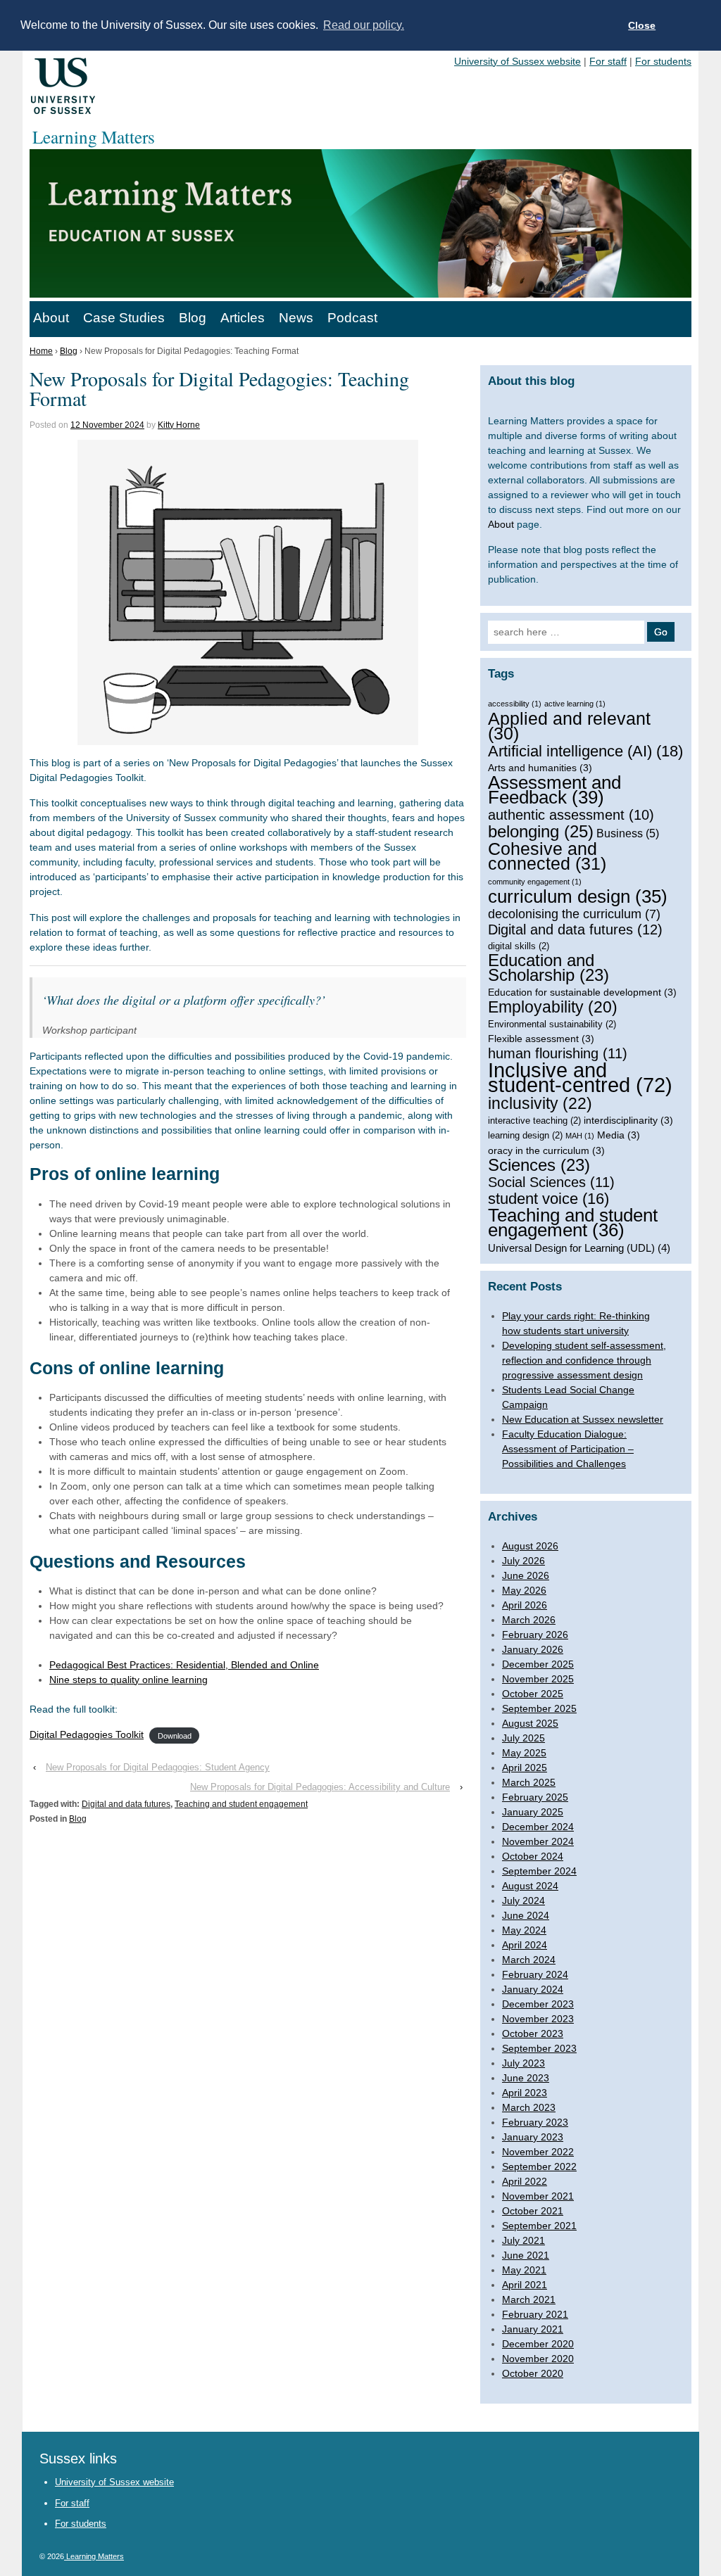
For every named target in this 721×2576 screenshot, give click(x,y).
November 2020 (538, 2359)
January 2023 (533, 2137)
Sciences (539, 1166)
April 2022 (525, 2181)
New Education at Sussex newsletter (583, 1419)
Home (41, 351)
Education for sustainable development (582, 992)
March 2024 (529, 1960)
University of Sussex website (518, 61)
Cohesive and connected (547, 856)
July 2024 (523, 1901)
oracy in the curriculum (546, 1150)
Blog (193, 318)
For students (663, 61)
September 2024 (539, 1871)
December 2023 (538, 2004)
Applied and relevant (569, 726)
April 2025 (525, 1768)
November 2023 (538, 2019)
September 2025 (539, 1708)
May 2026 (524, 1590)
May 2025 (524, 1753)
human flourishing (558, 1054)
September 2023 (539, 2048)
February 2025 (535, 1797)
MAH (580, 1136)
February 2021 (535, 2314)
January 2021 (533, 2329)
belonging (541, 831)
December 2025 (538, 1664)
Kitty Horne (179, 425)
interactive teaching (534, 1121)
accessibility (515, 704)
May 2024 (524, 1930)
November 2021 (538, 2196)
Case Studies (124, 318)
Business (628, 833)
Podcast (352, 318)
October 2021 (533, 2211)
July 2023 (523, 2063)
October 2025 (533, 1694)
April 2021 (525, 2285)
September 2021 (539, 2226)
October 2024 (533, 1856)
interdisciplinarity (628, 1120)
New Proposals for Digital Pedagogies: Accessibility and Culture (320, 1787)
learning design (525, 1135)
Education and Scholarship (548, 968)
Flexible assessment (541, 1039)
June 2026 (526, 1575)
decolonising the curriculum (574, 914)
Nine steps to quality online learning (128, 1680)
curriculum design (578, 897)
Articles (243, 318)
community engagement (535, 882)
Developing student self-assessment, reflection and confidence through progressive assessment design (584, 1360)
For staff (608, 61)
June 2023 (526, 2078)
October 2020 (533, 2373)
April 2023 (525, 2093)
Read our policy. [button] (364, 25)
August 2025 (530, 1723)
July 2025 (523, 1738)
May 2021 (524, 2270)
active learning (575, 704)
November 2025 (538, 1679)
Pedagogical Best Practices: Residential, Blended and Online (184, 1665)
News (296, 318)
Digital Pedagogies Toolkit (87, 1734)
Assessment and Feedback (554, 790)
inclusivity (540, 1104)
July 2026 (523, 1561)
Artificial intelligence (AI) (585, 751)
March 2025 (529, 1782)
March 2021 (529, 2299)
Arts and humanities (540, 768)
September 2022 (539, 2166)
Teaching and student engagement (241, 1804)
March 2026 (529, 1620)
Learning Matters (94, 2556)
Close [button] (642, 25)
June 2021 (526, 2255)
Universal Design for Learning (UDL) (579, 1248)
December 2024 (538, 1827)
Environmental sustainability (552, 1024)
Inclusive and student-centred (580, 1077)
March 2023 (529, 2107)
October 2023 (533, 2033)
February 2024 (535, 1974)
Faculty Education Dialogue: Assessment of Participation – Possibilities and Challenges (568, 1449)
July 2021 (523, 2240)
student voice (548, 1199)
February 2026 (535, 1635)
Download (175, 1735)
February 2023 (535, 2122)
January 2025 (533, 1812)
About (51, 318)
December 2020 (538, 2344)
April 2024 (525, 1945)
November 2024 (538, 1841)
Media (619, 1135)
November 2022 (538, 2152)
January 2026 (533, 1649)
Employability (553, 1007)
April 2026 (525, 1605)
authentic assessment (571, 815)
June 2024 (526, 1915)
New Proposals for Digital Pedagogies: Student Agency (158, 1767)
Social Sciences (551, 1182)
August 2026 (530, 1546)
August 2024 (530, 1886)
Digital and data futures (126, 1804)
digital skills (519, 946)
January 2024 (533, 1989)
